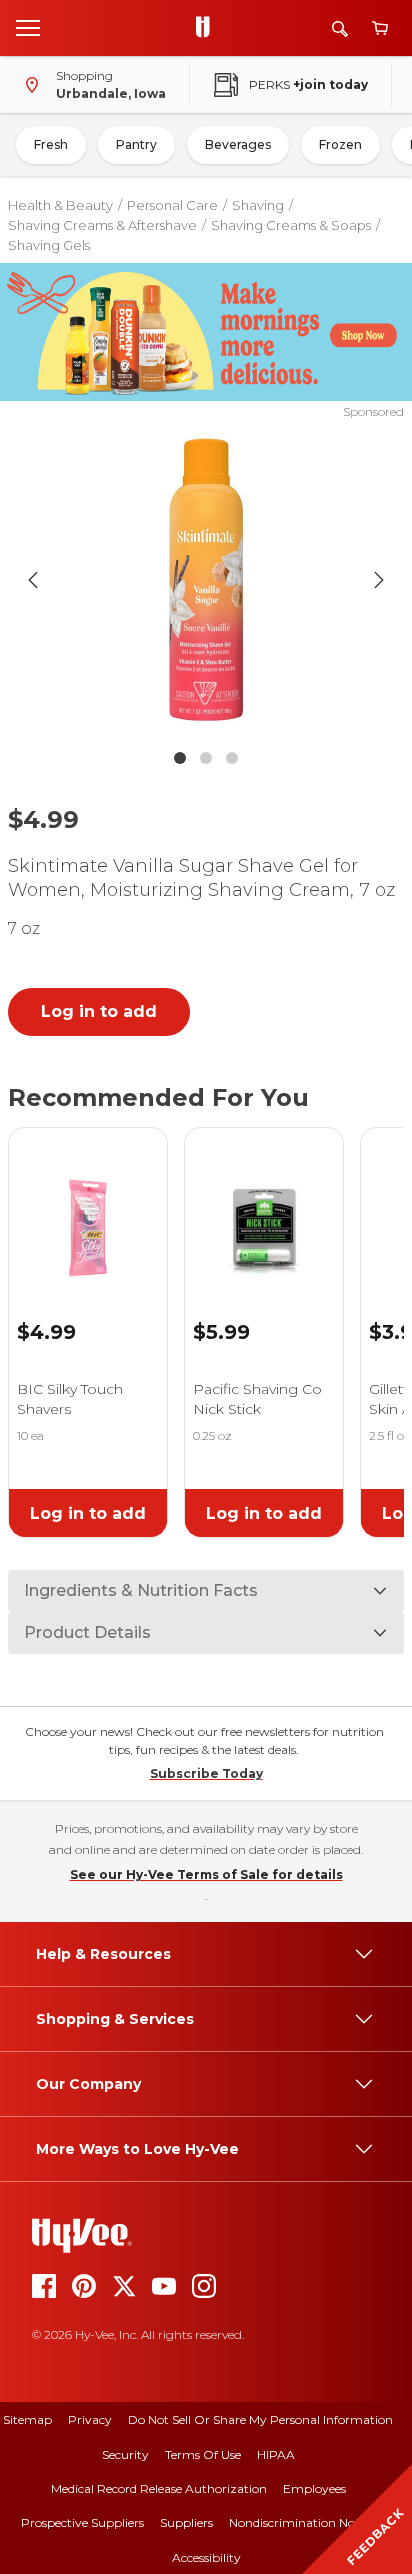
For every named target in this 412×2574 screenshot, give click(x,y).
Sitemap (27, 2419)
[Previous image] (33, 580)
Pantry (136, 144)
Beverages (238, 144)
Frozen (340, 144)
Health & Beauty (60, 205)
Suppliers (186, 2522)
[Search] (340, 28)
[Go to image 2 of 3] (206, 758)
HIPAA (276, 2454)
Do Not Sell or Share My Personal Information (260, 2419)
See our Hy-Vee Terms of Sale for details (206, 1874)
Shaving (258, 205)
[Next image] (379, 580)
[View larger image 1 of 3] (206, 580)
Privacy (90, 2419)
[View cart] (380, 28)
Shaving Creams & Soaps (291, 225)
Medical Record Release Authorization (159, 2488)
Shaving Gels (49, 245)
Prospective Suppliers (82, 2522)
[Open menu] (28, 27)
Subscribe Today (206, 1773)
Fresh (51, 144)
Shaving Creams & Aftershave (102, 225)
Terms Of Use (203, 2454)
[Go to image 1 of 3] (180, 758)
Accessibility (206, 2557)
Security (125, 2454)
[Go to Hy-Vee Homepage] (208, 28)
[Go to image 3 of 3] (232, 758)
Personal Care (172, 205)
